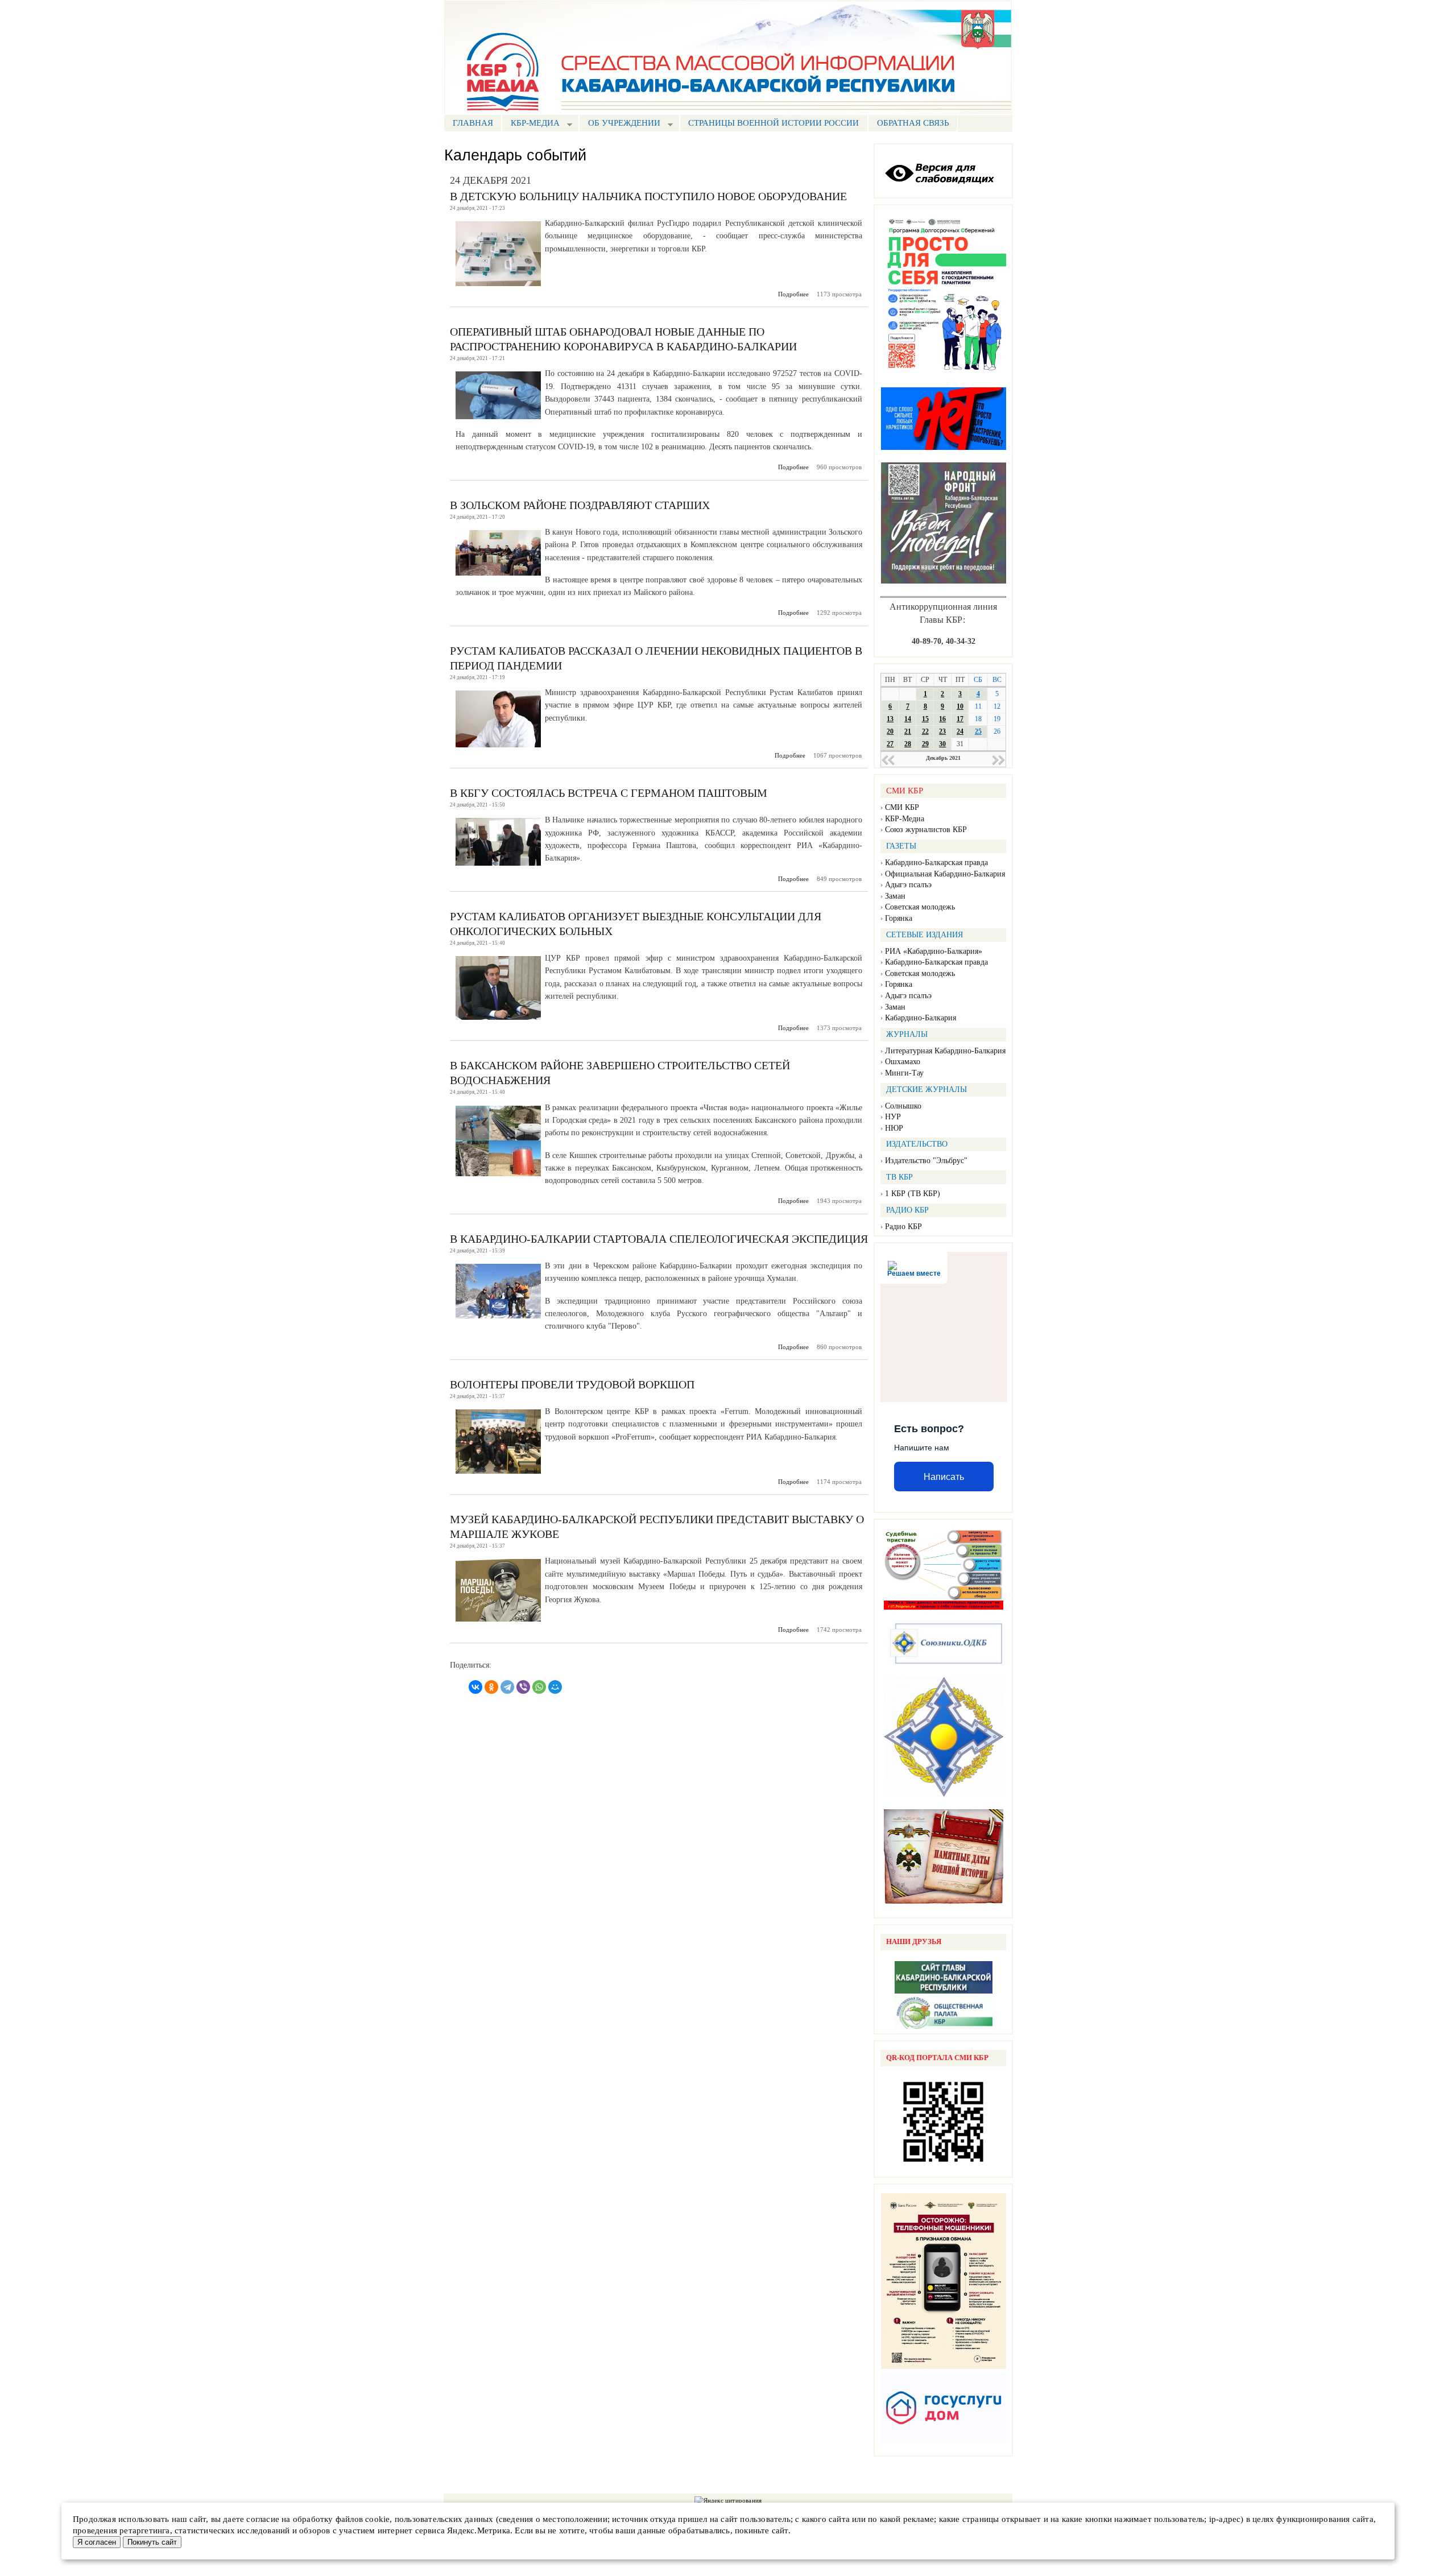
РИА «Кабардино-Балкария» (934, 951)
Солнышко (903, 1106)
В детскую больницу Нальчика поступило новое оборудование (648, 196)
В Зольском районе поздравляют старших (580, 505)
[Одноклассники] (491, 1687)
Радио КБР (903, 1227)
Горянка (899, 918)
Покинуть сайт (152, 2542)
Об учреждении (620, 124)
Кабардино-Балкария (921, 1018)
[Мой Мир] (555, 1687)
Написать (944, 1477)
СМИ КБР (902, 807)
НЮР (894, 1128)
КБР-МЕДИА (531, 124)
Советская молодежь (920, 907)
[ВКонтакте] (475, 1687)
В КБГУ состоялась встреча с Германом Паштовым (609, 793)
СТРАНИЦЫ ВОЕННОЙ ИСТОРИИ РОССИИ (773, 123)
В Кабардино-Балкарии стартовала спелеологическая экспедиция (659, 1239)
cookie (377, 2519)
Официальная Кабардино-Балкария (945, 874)
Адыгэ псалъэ (908, 885)
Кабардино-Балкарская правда (936, 863)
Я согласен (97, 2542)
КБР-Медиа (905, 819)
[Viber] (523, 1687)
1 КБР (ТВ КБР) (913, 1194)
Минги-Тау (904, 1073)
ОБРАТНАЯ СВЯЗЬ (913, 123)
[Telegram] (507, 1687)
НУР (893, 1117)
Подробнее (793, 294)
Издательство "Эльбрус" (926, 1161)
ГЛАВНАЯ (473, 123)
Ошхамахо (903, 1062)
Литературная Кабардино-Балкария (945, 1051)
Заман (895, 896)
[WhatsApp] (539, 1687)
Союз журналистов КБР (926, 830)
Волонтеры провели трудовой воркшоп (572, 1384)
